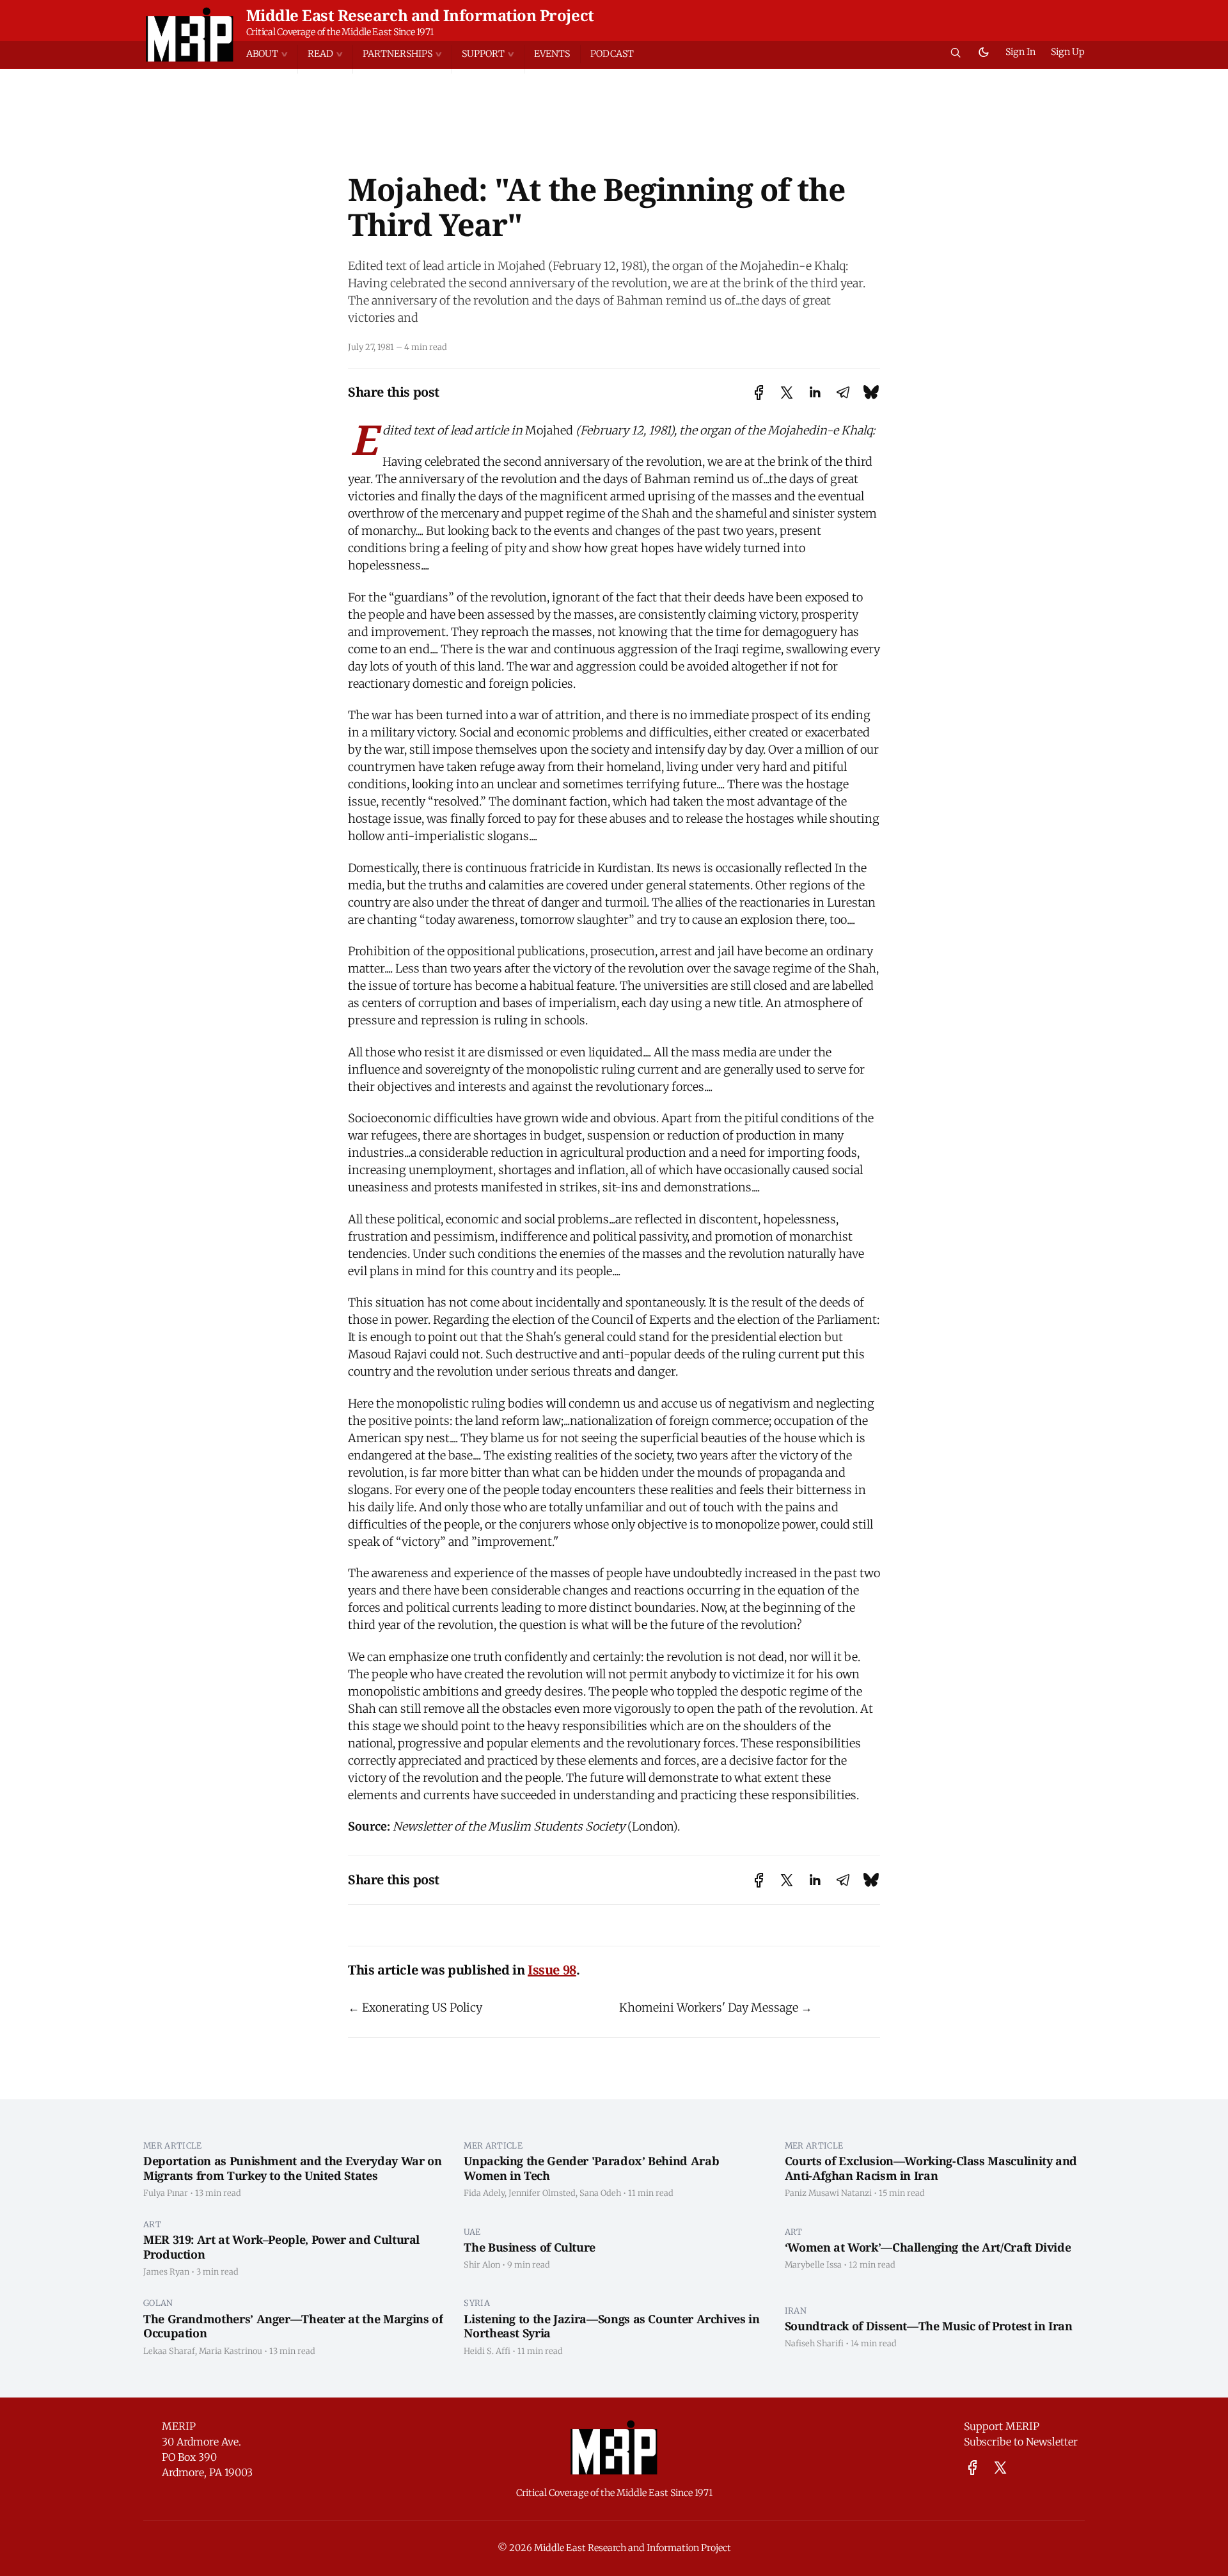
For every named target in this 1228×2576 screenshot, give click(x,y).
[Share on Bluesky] (871, 393)
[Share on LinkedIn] (815, 393)
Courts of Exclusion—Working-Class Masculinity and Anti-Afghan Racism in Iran (931, 2168)
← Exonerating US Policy (415, 2008)
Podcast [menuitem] (612, 54)
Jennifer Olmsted (542, 2193)
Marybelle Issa (813, 2264)
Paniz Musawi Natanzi (828, 2193)
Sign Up (1068, 52)
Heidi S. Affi (487, 2351)
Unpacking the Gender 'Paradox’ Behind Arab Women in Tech (591, 2168)
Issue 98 (552, 1970)
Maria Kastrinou (231, 2351)
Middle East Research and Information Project (420, 15)
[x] (1000, 2468)
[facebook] (972, 2468)
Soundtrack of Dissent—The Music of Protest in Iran (929, 2326)
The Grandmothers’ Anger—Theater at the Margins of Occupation (293, 2326)
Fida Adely (484, 2193)
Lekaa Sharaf (169, 2351)
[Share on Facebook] (759, 393)
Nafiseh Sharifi (814, 2343)
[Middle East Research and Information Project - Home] (190, 35)
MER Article (173, 2145)
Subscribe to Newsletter (1021, 2442)
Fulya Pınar (166, 2193)
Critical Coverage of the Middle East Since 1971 (340, 32)
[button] (272, 54)
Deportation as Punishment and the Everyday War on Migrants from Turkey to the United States (292, 2168)
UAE (472, 2232)
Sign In (1020, 52)
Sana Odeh (600, 2193)
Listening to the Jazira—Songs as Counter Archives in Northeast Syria (611, 2326)
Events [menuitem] (552, 54)
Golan (158, 2303)
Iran (796, 2310)
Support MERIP (1002, 2426)
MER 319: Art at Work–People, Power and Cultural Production (281, 2247)
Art (152, 2224)
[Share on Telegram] (843, 393)
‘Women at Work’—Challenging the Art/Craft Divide (928, 2247)
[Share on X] (787, 393)
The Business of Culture (530, 2247)
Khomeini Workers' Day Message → (716, 2008)
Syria (477, 2303)
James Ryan (166, 2271)
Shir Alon (482, 2264)
